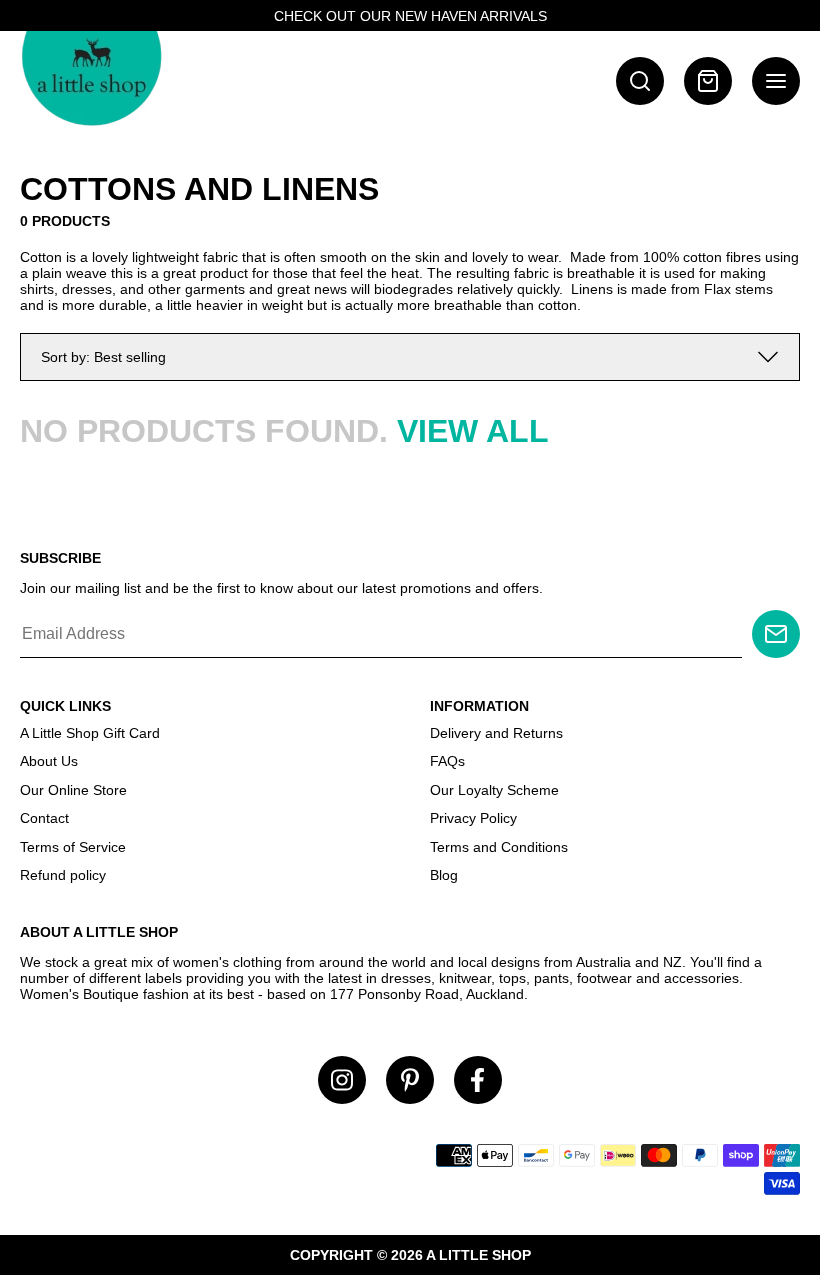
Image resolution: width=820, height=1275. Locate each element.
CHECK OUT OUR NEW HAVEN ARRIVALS (410, 16)
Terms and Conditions (499, 847)
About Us (49, 761)
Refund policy (63, 875)
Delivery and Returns (496, 733)
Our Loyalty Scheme (494, 790)
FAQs (447, 761)
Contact (44, 818)
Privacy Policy (473, 818)
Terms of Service (73, 847)
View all (473, 431)
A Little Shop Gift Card (90, 733)
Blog (444, 875)
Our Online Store (73, 790)
